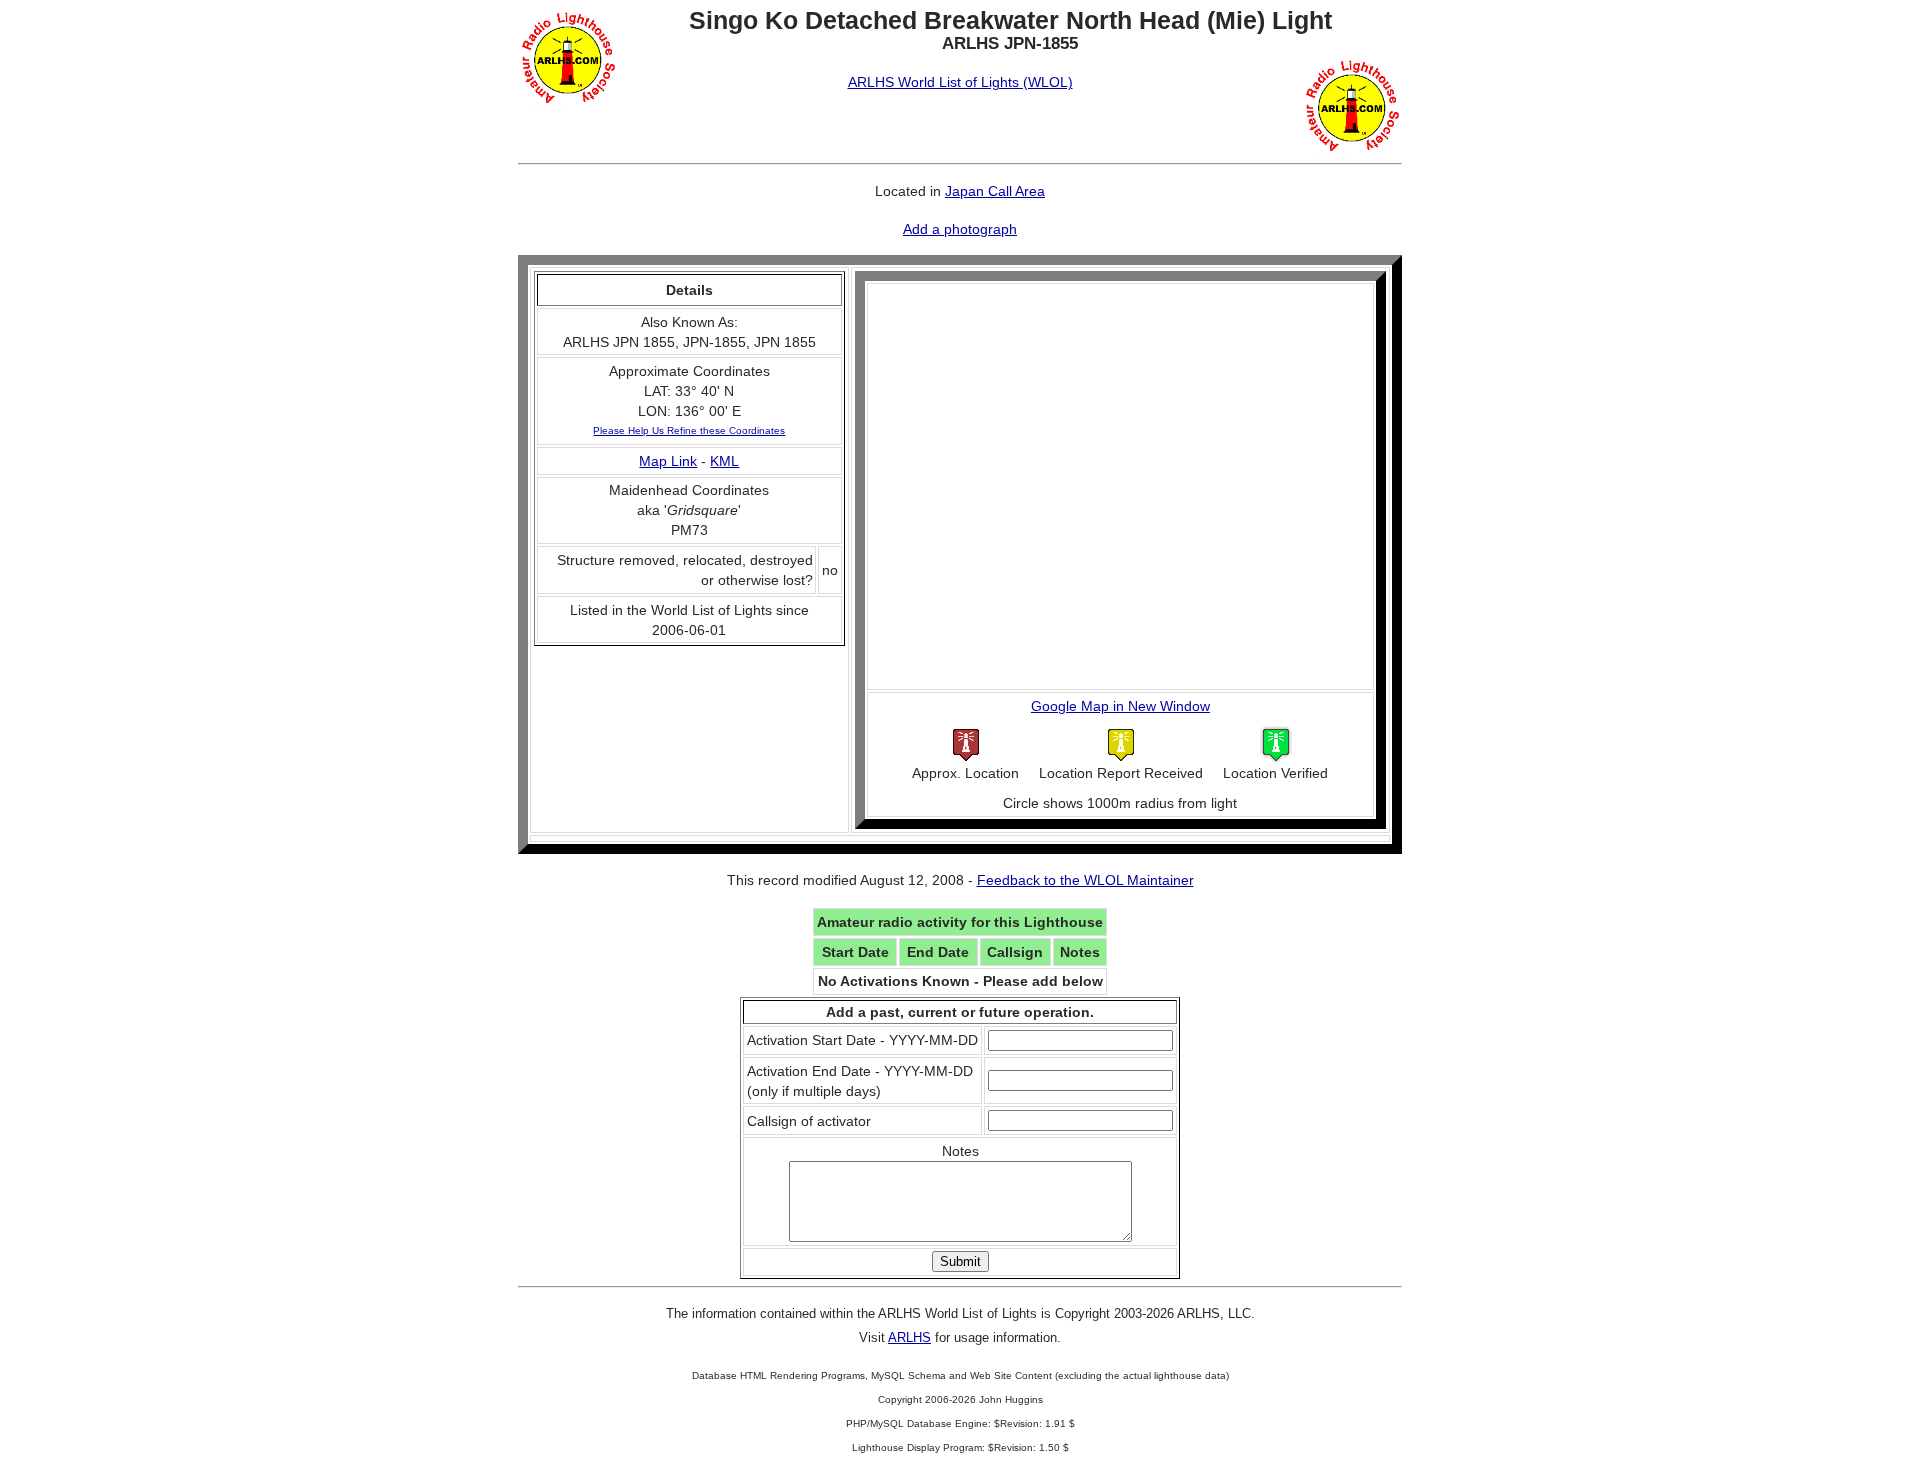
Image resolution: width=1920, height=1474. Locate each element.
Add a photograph (960, 229)
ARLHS (909, 1337)
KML (724, 461)
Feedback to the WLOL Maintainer (1085, 880)
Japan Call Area (995, 191)
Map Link (668, 461)
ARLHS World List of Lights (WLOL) (960, 82)
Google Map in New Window (1120, 706)
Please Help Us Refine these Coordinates (689, 430)
